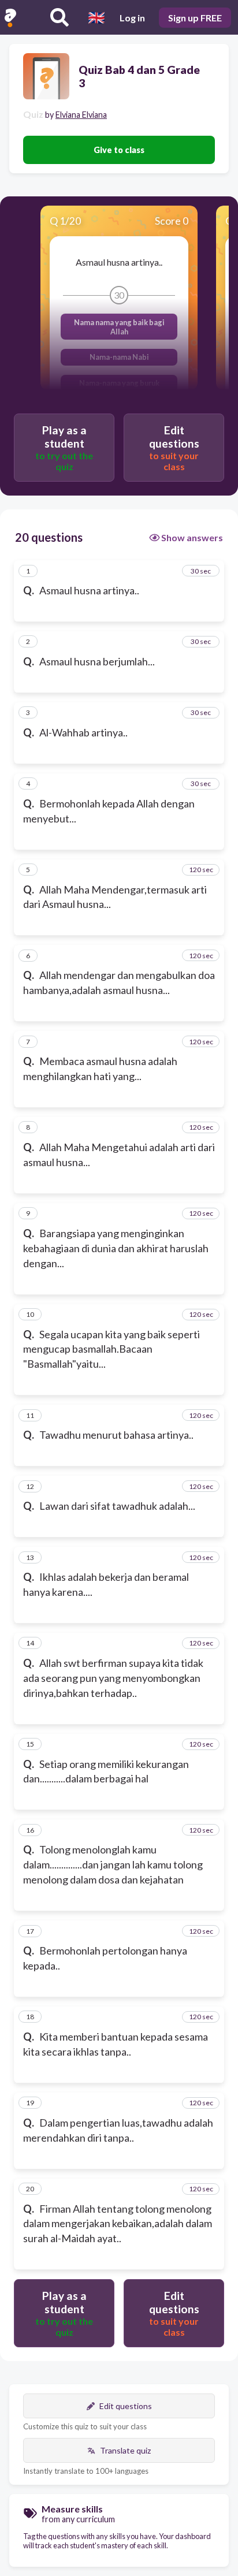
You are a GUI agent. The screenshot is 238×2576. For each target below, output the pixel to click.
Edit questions (126, 2406)
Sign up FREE (195, 18)
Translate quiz (125, 2450)
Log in (132, 18)
